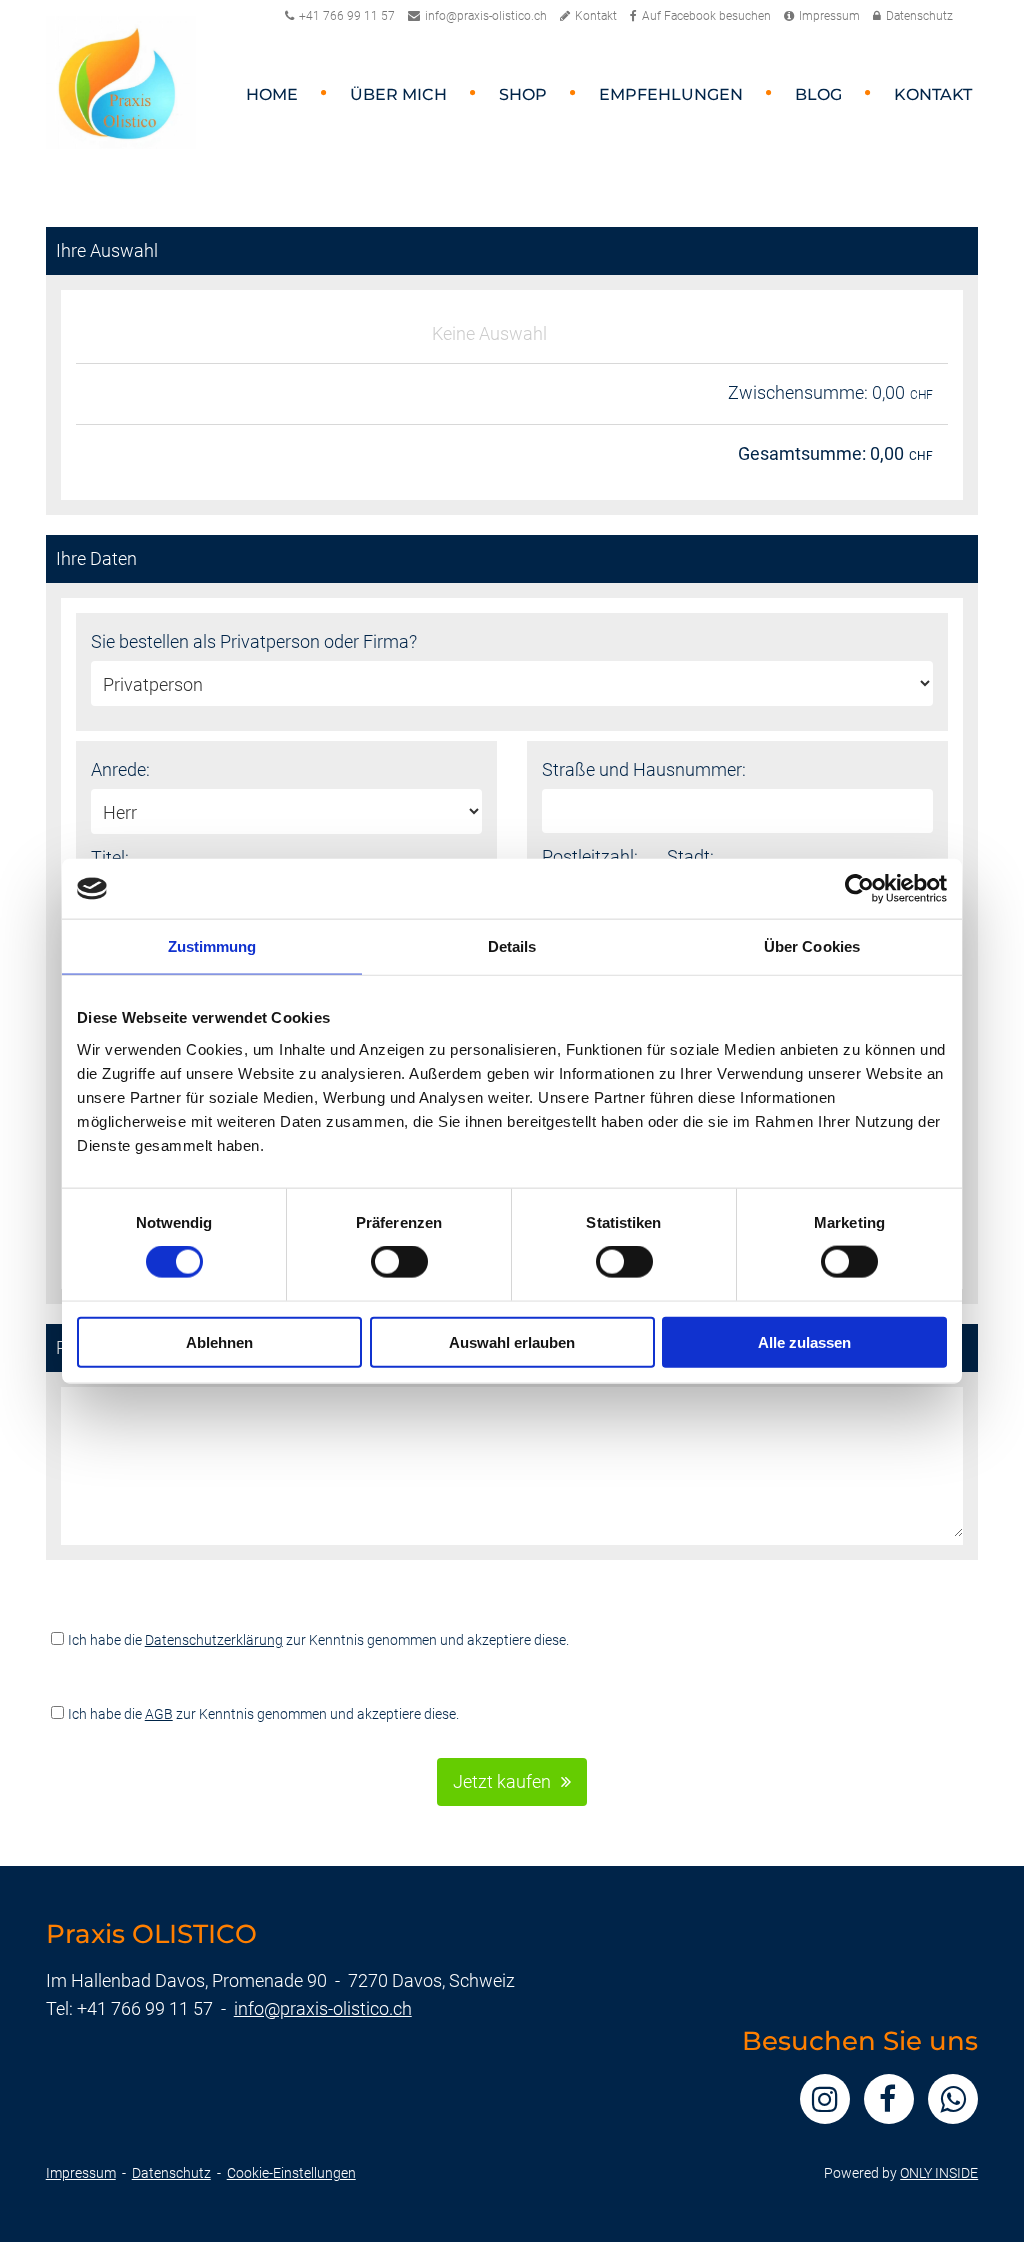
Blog (818, 94)
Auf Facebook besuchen (706, 16)
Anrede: (120, 769)
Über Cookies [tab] (812, 946)
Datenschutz (919, 16)
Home (272, 94)
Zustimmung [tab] (212, 946)
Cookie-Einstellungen (291, 2173)
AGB (159, 1714)
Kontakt (596, 16)
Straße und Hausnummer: (644, 769)
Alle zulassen (804, 1341)
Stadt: (690, 856)
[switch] (399, 1262)
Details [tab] (512, 946)
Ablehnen (219, 1341)
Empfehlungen (671, 94)
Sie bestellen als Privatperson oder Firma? (254, 641)
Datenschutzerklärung (214, 1640)
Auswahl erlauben (512, 1341)
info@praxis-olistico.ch (486, 16)
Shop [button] (523, 94)
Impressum (829, 16)
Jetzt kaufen (502, 1781)
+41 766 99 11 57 (347, 16)
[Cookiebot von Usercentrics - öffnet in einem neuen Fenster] (859, 889)
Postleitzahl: (590, 856)
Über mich (398, 94)
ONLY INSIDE (939, 2173)
